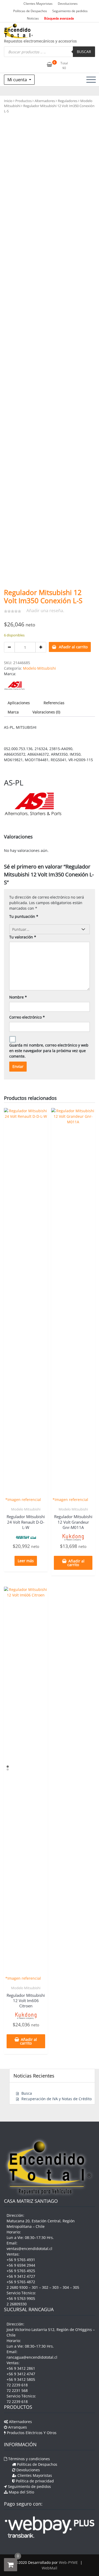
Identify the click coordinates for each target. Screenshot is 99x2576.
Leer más (26, 1561)
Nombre (18, 997)
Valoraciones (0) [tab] (46, 712)
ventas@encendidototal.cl (29, 2249)
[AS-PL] (14, 685)
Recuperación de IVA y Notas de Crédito (56, 2099)
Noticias (33, 18)
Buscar (84, 52)
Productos (23, 101)
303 (55, 2287)
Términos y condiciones (29, 2459)
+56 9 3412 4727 (21, 2276)
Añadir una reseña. (45, 611)
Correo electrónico (27, 1017)
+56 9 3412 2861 (21, 2368)
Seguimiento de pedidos (70, 11)
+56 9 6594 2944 (21, 2265)
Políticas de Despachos (30, 11)
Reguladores (68, 101)
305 (76, 2287)
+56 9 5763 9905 (21, 2298)
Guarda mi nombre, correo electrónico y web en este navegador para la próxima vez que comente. (49, 1051)
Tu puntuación (24, 916)
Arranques (17, 2427)
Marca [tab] (13, 712)
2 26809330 (17, 2304)
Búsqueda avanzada (59, 18)
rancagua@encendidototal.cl (32, 2357)
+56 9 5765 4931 (21, 2260)
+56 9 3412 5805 (21, 2379)
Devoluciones (68, 4)
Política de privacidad (34, 2481)
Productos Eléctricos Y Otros (31, 2433)
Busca (27, 2093)
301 (35, 2287)
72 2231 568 (17, 2390)
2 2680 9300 (17, 2287)
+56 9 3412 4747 (21, 2374)
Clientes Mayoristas (38, 4)
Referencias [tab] (54, 703)
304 (66, 2287)
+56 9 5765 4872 (21, 2282)
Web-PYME (68, 2562)
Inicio (8, 101)
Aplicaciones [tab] (19, 703)
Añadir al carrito (73, 647)
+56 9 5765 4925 (21, 2271)
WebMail (49, 2568)
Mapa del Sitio (21, 2492)
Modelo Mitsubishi (39, 668)
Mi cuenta (18, 80)
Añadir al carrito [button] (76, 1563)
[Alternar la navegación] (91, 80)
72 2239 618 (17, 2385)
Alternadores (45, 101)
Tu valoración (23, 937)
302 (45, 2287)
